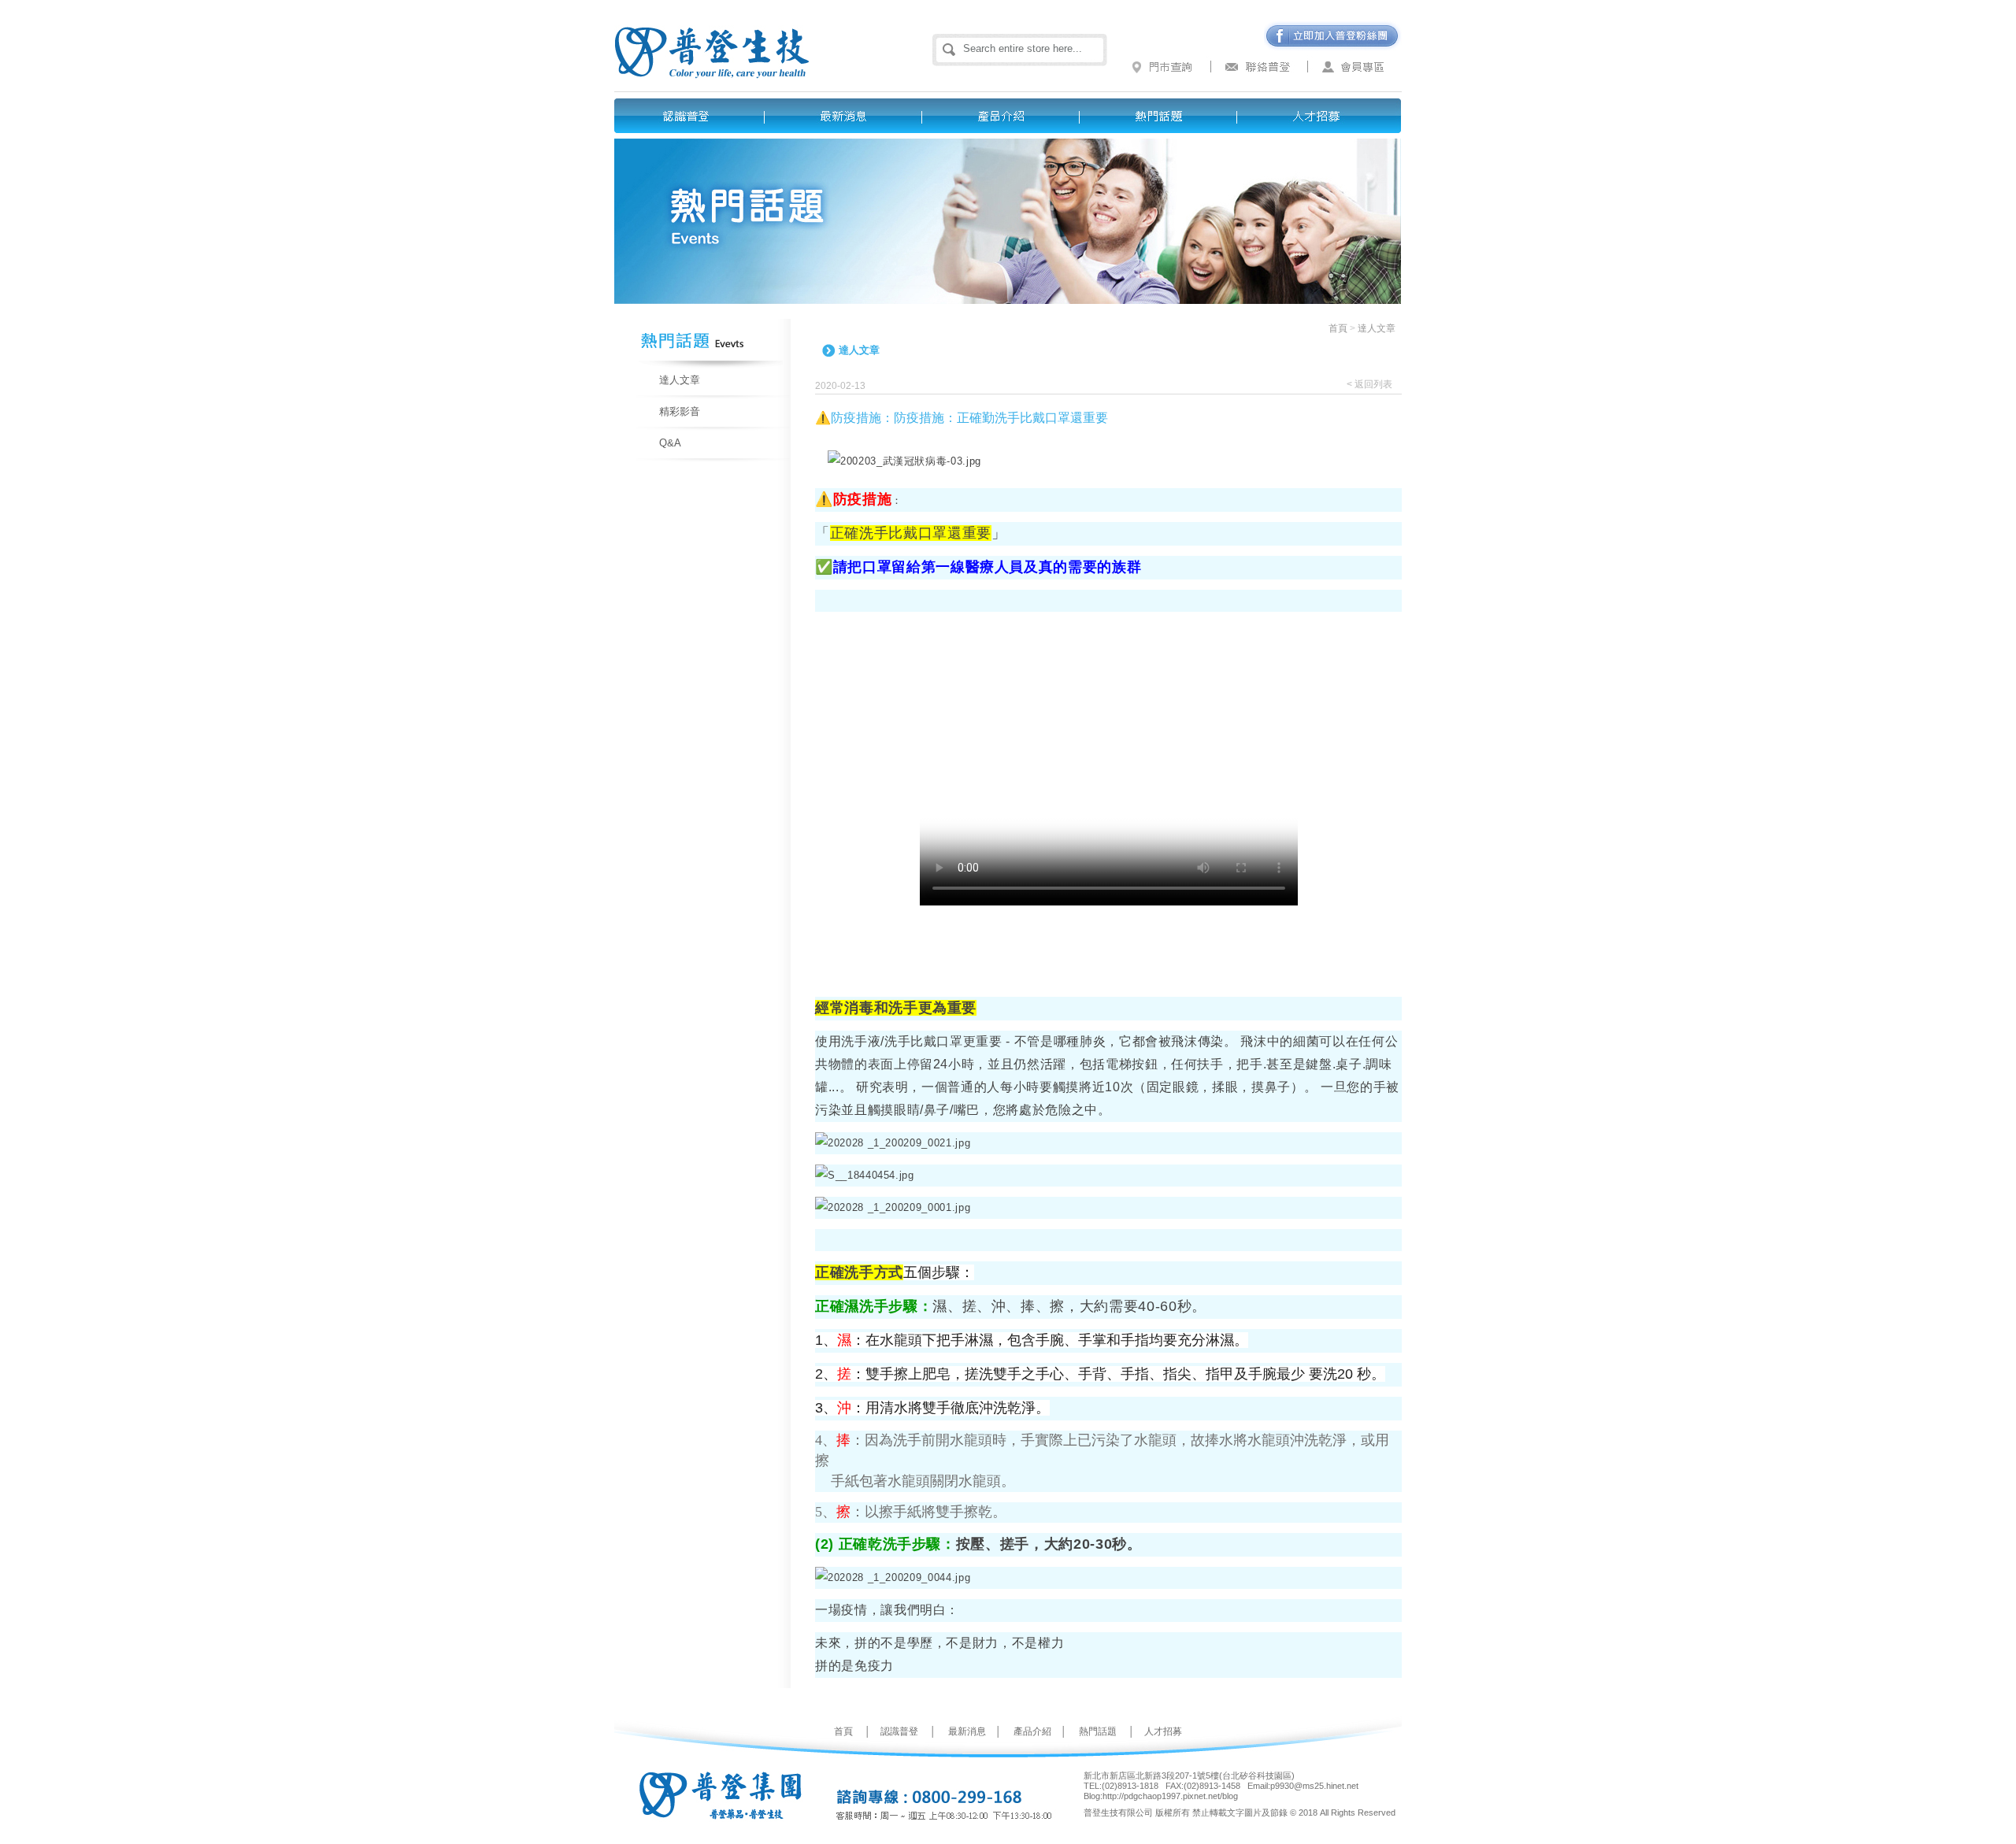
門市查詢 (1165, 67)
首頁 (1338, 328)
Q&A (670, 443)
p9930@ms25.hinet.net (1314, 1786)
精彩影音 (680, 411)
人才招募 (1323, 116)
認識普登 (693, 116)
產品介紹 (1008, 116)
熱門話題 (1165, 116)
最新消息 (850, 116)
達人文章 (680, 380)
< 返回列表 (1369, 384)
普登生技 (746, 39)
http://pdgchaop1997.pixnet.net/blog (1170, 1796)
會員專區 (1354, 67)
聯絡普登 (1260, 67)
